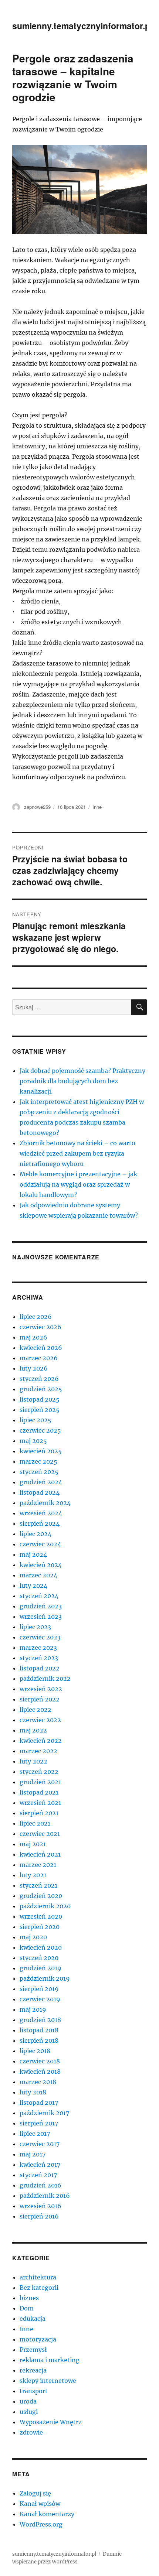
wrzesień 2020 (41, 1916)
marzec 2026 (39, 1358)
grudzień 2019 (40, 1968)
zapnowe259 (37, 807)
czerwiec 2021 (40, 1834)
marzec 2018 (38, 2082)
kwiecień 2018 (40, 2072)
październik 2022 (45, 1679)
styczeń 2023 (39, 1658)
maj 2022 (33, 1730)
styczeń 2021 (38, 1885)
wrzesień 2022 (41, 1689)
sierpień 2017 (39, 2123)
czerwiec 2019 (40, 1999)
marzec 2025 (38, 1461)
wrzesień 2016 (40, 2206)
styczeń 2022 (39, 1772)
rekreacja (33, 2370)
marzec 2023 (38, 1648)
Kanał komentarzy (47, 2514)
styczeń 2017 (38, 2175)
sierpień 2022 (40, 1699)
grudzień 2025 (41, 1389)
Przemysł (33, 2350)
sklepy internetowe (48, 2381)
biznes (29, 2298)
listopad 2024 (40, 1492)
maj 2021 (33, 1844)
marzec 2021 (38, 1865)
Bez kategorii (39, 2288)
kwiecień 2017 (40, 2165)
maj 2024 (33, 1554)
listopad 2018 (39, 2030)
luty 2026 (34, 1368)
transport (34, 2391)
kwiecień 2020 (41, 1947)
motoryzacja (38, 2339)
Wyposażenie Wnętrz (51, 2422)
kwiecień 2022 (41, 1741)
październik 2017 (44, 2113)
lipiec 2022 (35, 1710)
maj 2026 (33, 1337)
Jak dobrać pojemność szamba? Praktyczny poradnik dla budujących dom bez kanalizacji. (82, 1081)
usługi (29, 2412)
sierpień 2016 (39, 2216)
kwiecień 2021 (40, 1854)
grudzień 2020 (41, 1896)
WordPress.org (41, 2524)
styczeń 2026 (39, 1379)
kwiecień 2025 (41, 1451)
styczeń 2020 (39, 1958)
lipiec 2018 (35, 2051)
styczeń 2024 (39, 1596)
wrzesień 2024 (41, 1513)
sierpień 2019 (39, 1989)
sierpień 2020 (40, 1927)
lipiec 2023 (35, 1627)
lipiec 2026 (36, 1317)
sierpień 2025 (40, 1410)
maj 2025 (33, 1441)
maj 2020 (33, 1937)
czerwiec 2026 (40, 1327)
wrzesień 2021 (40, 1803)
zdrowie (31, 2432)
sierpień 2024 (40, 1523)
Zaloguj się (35, 2493)
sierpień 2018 (39, 2040)
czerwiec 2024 (40, 1544)
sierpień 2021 (39, 1813)
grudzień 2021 (40, 1782)
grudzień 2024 (41, 1482)
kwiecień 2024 (41, 1565)
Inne (97, 807)
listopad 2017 (39, 2103)
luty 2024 (33, 1585)
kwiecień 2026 (41, 1348)
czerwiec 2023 (40, 1637)
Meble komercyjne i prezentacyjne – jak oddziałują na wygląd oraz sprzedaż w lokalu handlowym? (78, 1184)
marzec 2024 (38, 1575)
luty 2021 (33, 1875)
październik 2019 (45, 1978)
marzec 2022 (38, 1751)
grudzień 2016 (40, 2185)
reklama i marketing (50, 2360)
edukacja (33, 2319)
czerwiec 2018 (40, 2061)
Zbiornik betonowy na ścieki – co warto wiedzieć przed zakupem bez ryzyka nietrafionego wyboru (77, 1153)
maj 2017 (33, 2154)
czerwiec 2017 (40, 2144)
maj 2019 (33, 2009)
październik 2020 (45, 1906)
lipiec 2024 (35, 1534)
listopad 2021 (39, 1792)
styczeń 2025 (39, 1472)
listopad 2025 (40, 1399)
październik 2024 (45, 1503)
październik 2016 (45, 2196)
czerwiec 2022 (40, 1720)
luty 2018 (33, 2092)
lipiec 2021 (35, 1823)
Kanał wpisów (40, 2504)
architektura (38, 2277)
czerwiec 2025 (40, 1430)
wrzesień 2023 (41, 1617)
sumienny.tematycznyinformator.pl (82, 26)
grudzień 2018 (40, 2020)
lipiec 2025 (35, 1420)
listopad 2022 (40, 1668)
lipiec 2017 (35, 2134)
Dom (27, 2308)
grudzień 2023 (41, 1606)
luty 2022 (33, 1761)
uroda (28, 2401)
